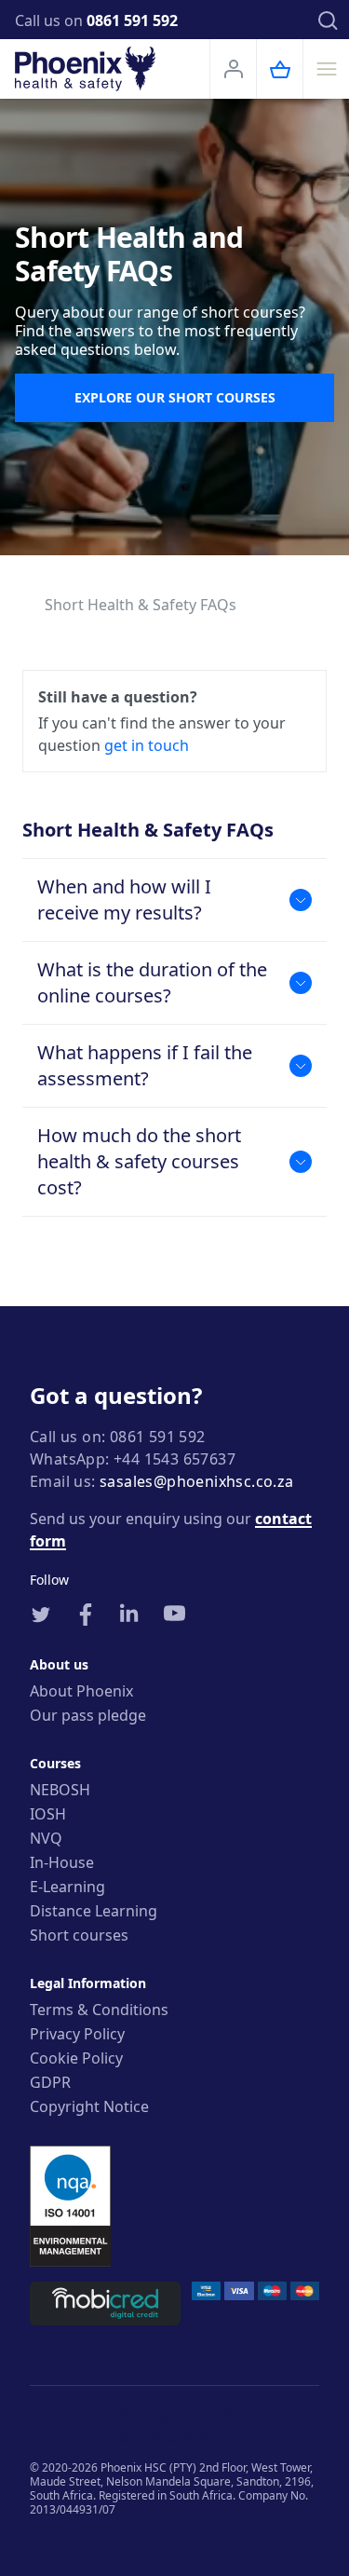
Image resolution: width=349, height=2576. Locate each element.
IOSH (48, 1814)
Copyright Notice (89, 2106)
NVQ (46, 1838)
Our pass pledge (88, 1715)
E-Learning (67, 1887)
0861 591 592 (132, 20)
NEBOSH (60, 1790)
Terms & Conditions (99, 2010)
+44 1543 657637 (174, 1459)
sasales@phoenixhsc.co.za (197, 1481)
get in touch (147, 745)
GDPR (50, 2082)
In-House (62, 1862)
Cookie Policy (76, 2058)
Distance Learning (94, 1911)
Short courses (79, 1935)
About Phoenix (81, 1691)
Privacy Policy (77, 2034)
